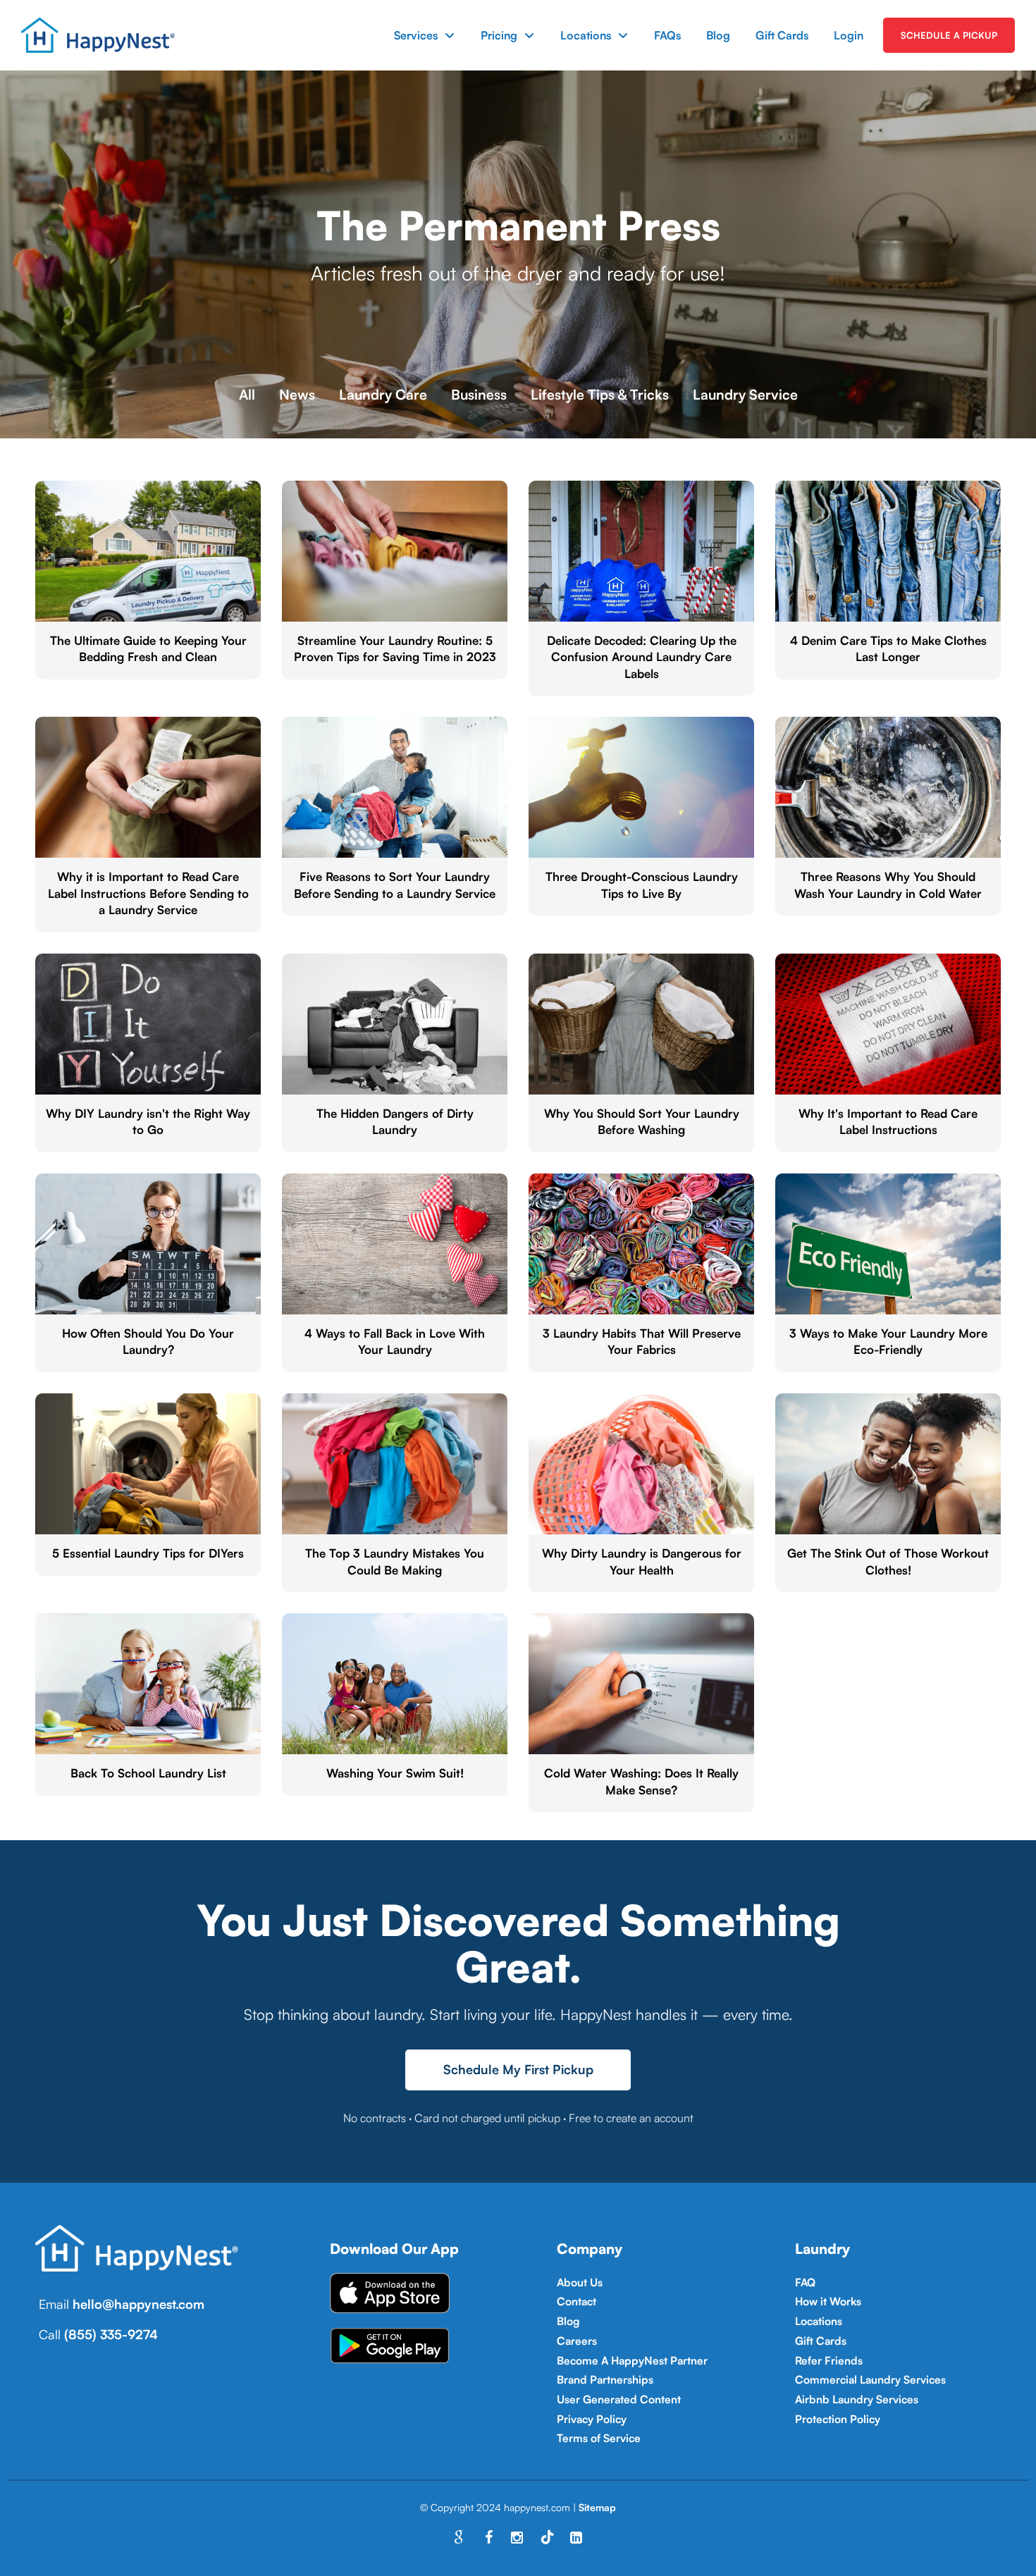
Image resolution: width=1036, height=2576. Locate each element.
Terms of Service (599, 2438)
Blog (718, 35)
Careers (577, 2341)
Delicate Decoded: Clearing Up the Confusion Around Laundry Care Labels (642, 657)
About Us (580, 2282)
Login (849, 35)
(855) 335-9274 (111, 2334)
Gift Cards (782, 35)
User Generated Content (619, 2399)
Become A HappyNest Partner (632, 2360)
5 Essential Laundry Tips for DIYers (148, 1553)
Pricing (499, 35)
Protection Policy (838, 2419)
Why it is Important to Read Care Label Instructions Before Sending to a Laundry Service (148, 893)
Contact (576, 2301)
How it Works (828, 2301)
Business (479, 394)
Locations (586, 35)
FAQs (667, 35)
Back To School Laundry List (148, 1773)
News (297, 394)
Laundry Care (383, 394)
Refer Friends (829, 2360)
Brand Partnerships (605, 2379)
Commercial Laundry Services (870, 2379)
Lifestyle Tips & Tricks (600, 394)
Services (416, 35)
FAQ (805, 2282)
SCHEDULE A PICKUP (949, 35)
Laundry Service (745, 394)
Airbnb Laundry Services (857, 2399)
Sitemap (597, 2507)
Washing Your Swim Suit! (395, 1773)
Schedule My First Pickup (518, 2069)
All (247, 394)
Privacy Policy (592, 2419)
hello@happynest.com (138, 2304)
